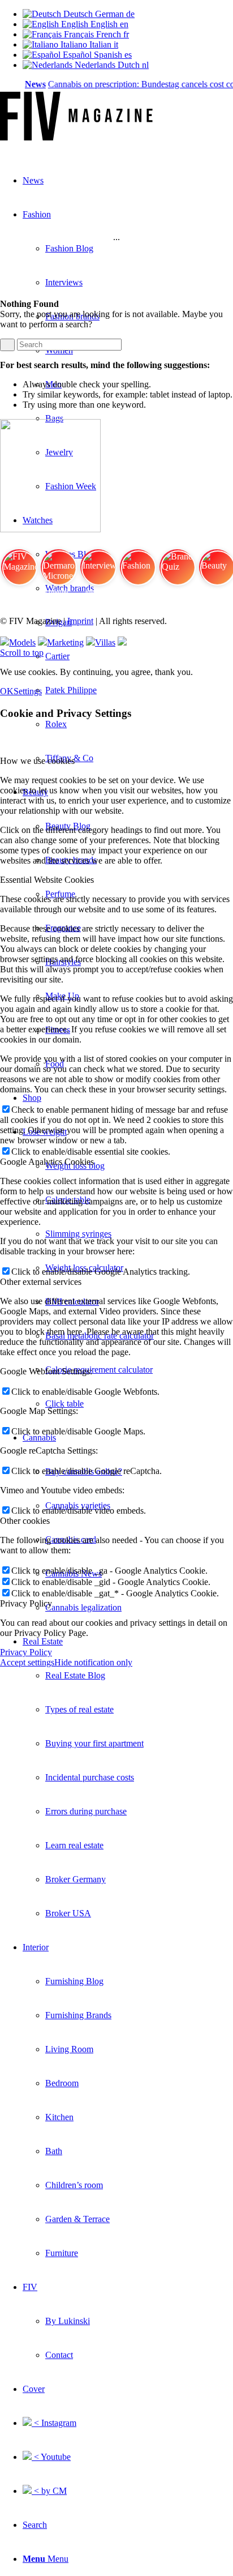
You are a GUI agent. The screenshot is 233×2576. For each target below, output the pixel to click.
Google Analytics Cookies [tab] (47, 1162)
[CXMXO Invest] (122, 642)
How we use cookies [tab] (37, 761)
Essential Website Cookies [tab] (47, 880)
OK (7, 691)
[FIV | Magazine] (76, 137)
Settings (28, 691)
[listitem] (19, 572)
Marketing (65, 642)
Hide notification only (93, 1662)
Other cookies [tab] (25, 1521)
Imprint (80, 621)
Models (22, 642)
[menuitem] (139, 1370)
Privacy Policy (26, 1652)
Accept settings (27, 1662)
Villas (105, 642)
